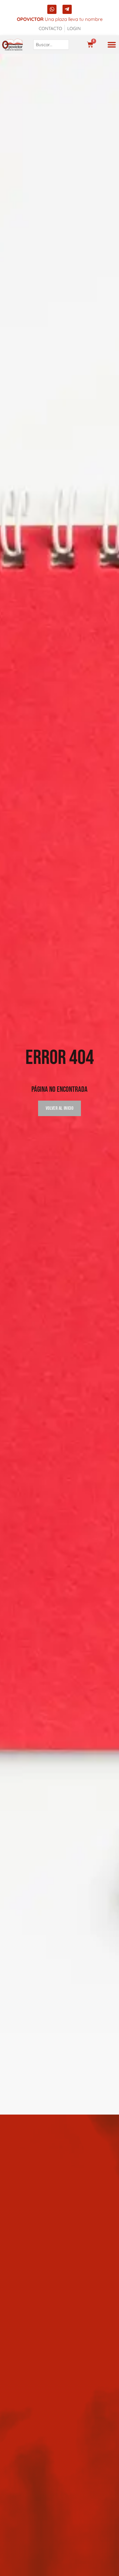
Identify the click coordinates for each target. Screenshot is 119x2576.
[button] (112, 45)
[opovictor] (13, 45)
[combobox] (51, 45)
